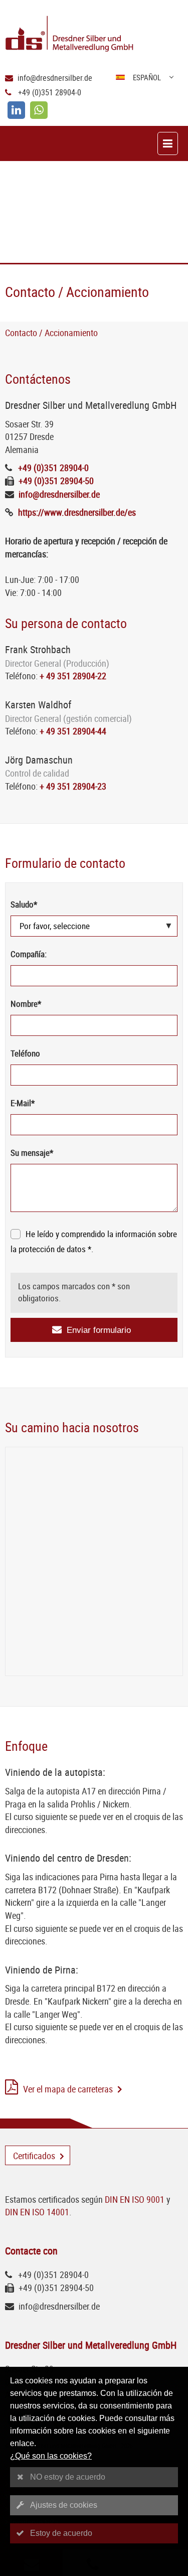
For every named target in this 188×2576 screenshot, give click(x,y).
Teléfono (25, 1053)
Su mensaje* (32, 1153)
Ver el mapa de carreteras (68, 2089)
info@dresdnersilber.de (55, 78)
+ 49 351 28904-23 (73, 786)
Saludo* (24, 904)
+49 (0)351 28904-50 (56, 481)
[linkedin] (16, 110)
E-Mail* (23, 1103)
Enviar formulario (99, 1330)
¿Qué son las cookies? (51, 2456)
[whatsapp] (39, 110)
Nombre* (26, 1004)
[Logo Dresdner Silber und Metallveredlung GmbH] (97, 35)
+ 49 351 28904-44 (73, 731)
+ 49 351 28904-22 (73, 676)
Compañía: (29, 954)
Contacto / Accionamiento (51, 333)
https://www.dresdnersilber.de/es (77, 512)
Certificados (34, 2156)
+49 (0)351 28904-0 (50, 92)
